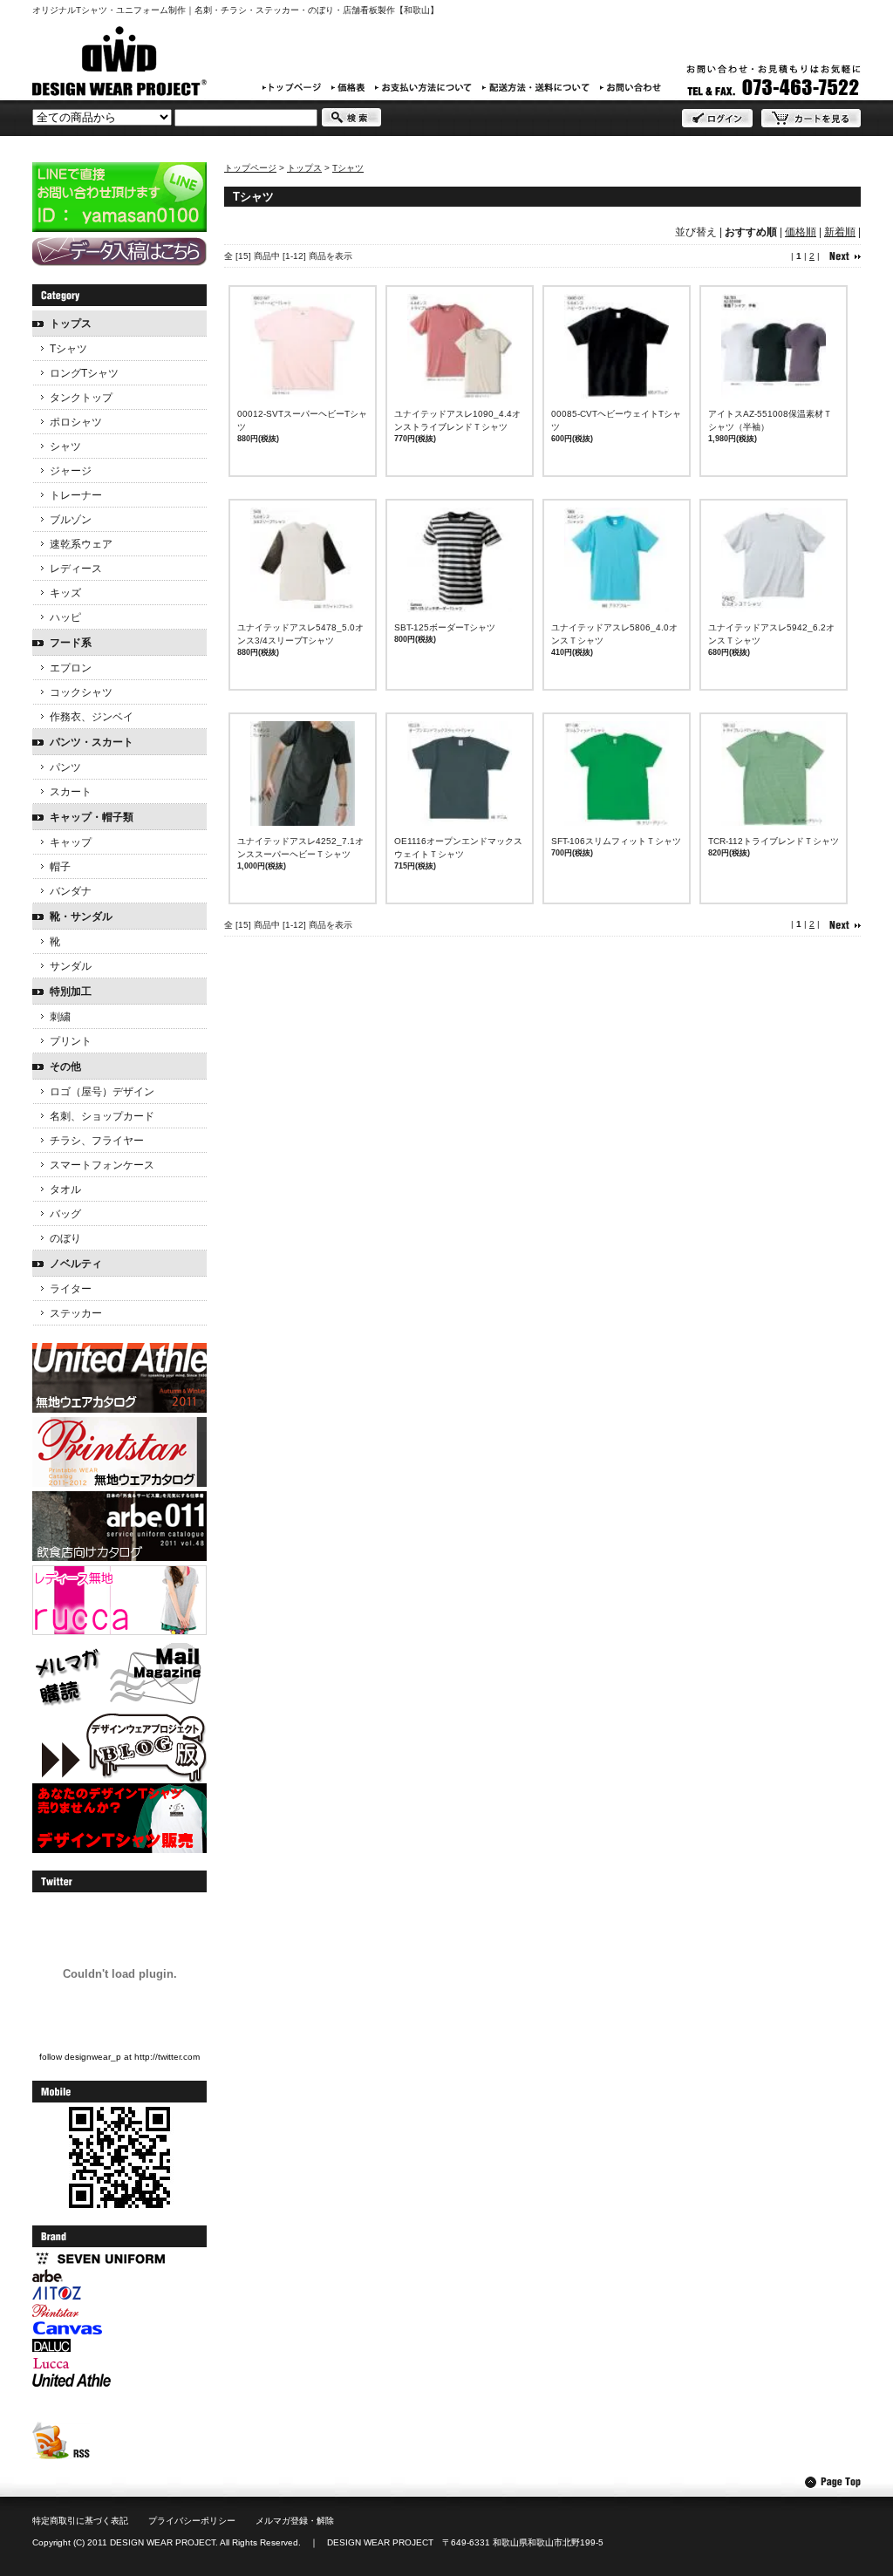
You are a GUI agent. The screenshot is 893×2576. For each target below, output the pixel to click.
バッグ (65, 1214)
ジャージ (71, 471)
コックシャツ (81, 692)
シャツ (65, 446)
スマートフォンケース (102, 1165)
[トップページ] (292, 87)
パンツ (65, 767)
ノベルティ (76, 1264)
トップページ (250, 168)
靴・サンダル (81, 917)
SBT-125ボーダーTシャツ (445, 627)
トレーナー (76, 495)
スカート (71, 792)
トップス (304, 168)
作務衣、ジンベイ (92, 717)
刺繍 (60, 1017)
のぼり (65, 1238)
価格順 (801, 232)
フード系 (71, 643)
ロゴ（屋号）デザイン (102, 1092)
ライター (71, 1289)
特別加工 (71, 992)
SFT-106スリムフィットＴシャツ (616, 841)
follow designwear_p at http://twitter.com (119, 2057)
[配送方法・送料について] (536, 87)
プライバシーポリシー (192, 2521)
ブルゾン (71, 520)
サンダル (71, 966)
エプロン (71, 668)
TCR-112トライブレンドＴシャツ (774, 841)
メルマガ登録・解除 (295, 2521)
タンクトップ (81, 398)
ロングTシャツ (84, 373)
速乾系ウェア (81, 544)
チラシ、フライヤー (97, 1141)
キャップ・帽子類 (92, 817)
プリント (71, 1041)
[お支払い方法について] (423, 87)
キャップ (71, 842)
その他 (65, 1067)
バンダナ (71, 891)
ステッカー (76, 1313)
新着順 (840, 232)
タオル (65, 1189)
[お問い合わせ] (631, 87)
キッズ (65, 593)
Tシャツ (348, 168)
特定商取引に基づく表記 (80, 2521)
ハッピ (65, 617)
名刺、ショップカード (102, 1116)
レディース (76, 569)
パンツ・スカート (92, 742)
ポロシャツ (76, 422)
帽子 (60, 867)
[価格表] (348, 87)
